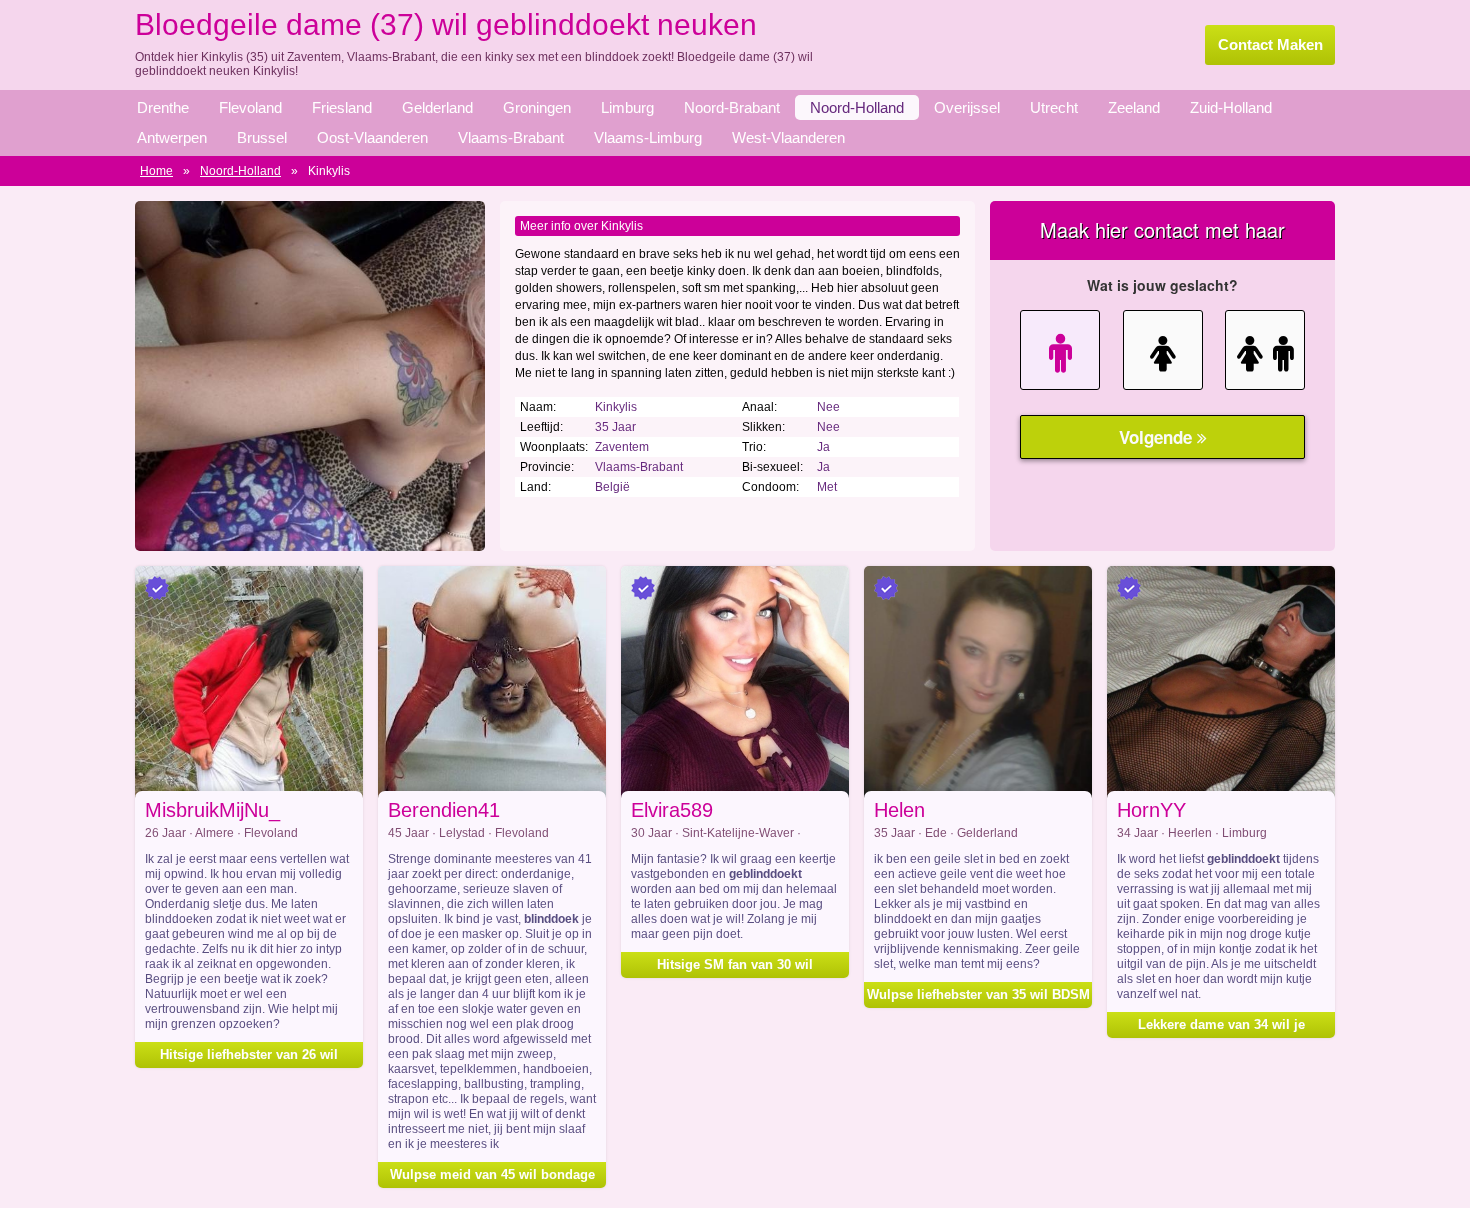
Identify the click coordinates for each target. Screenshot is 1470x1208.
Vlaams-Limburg (648, 137)
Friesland (342, 107)
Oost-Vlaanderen (372, 137)
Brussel (262, 137)
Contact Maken (1270, 44)
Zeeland (1134, 107)
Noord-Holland (857, 107)
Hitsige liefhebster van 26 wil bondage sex (249, 1057)
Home (156, 171)
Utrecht (1054, 107)
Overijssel (967, 107)
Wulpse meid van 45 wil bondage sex (492, 1177)
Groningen (537, 107)
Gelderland (437, 107)
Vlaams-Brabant (511, 137)
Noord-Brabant (732, 107)
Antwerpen (172, 137)
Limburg (627, 107)
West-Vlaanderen (788, 137)
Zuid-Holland (1231, 107)
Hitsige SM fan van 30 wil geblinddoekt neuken (735, 967)
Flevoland (250, 107)
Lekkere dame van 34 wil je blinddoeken (1221, 1027)
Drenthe (163, 107)
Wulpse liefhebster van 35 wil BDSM (978, 994)
